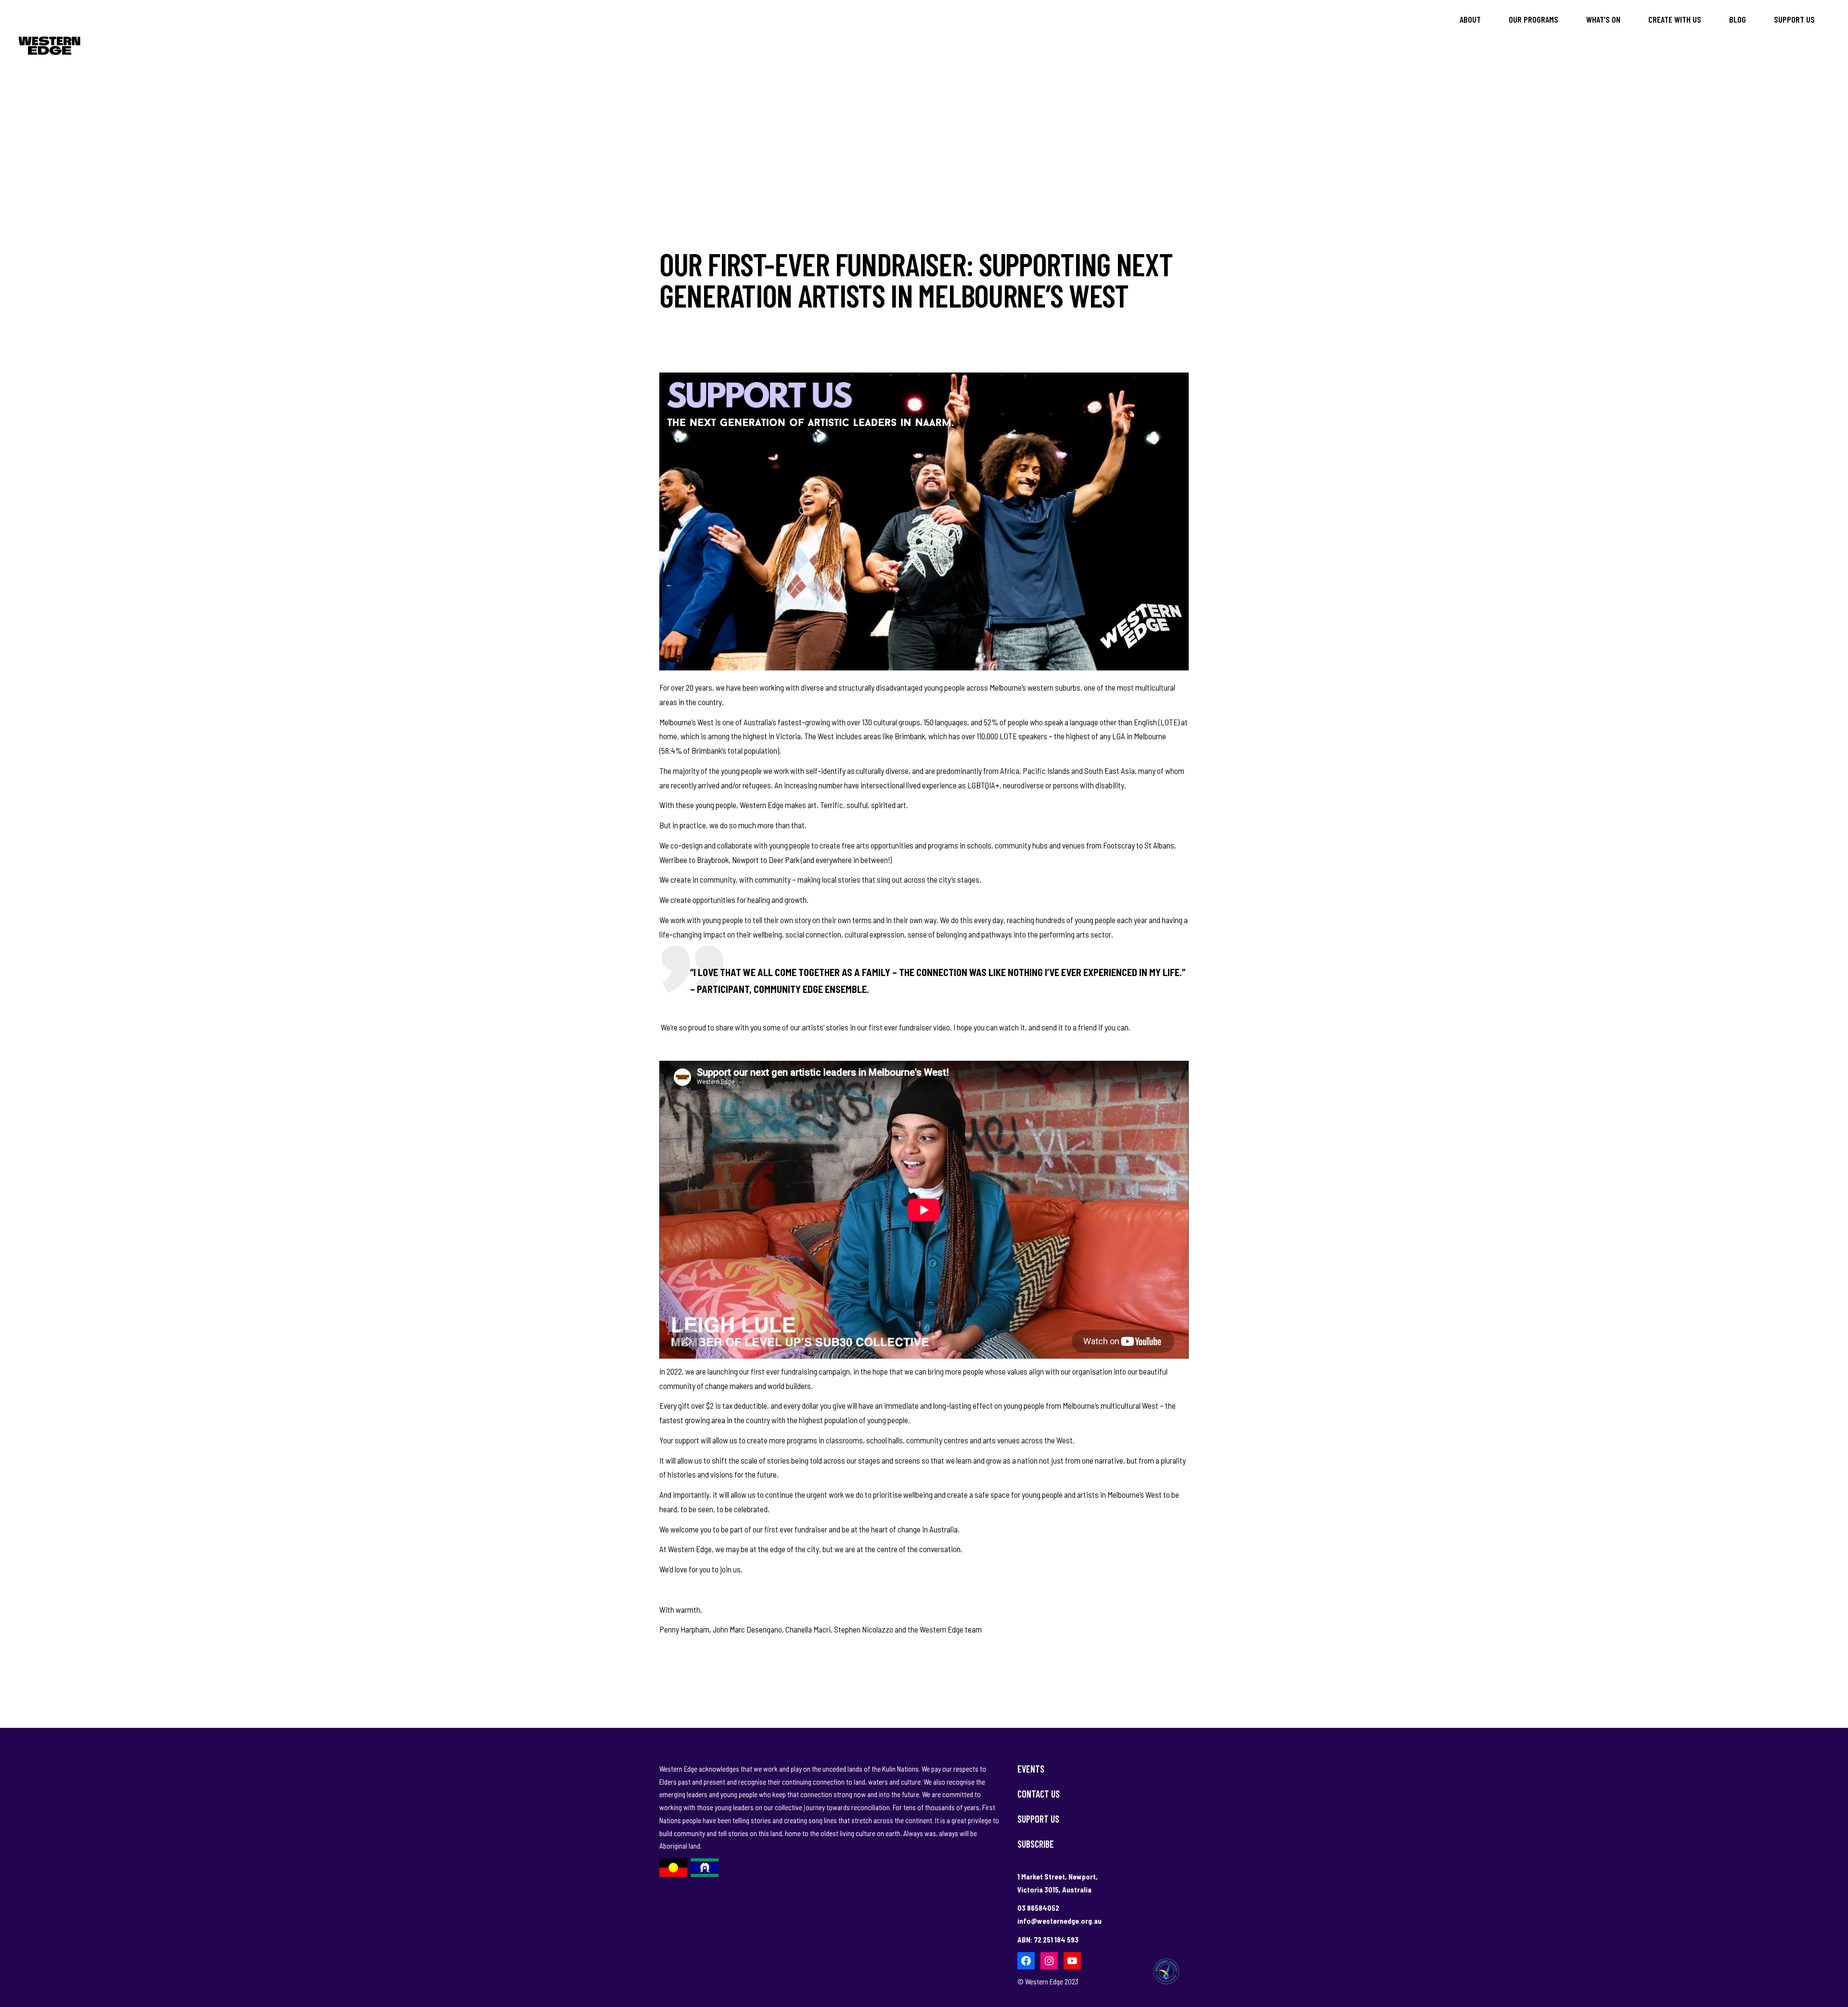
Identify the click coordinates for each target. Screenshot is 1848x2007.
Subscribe (1036, 1844)
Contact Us (1039, 1794)
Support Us (1038, 1819)
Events (1031, 1769)
